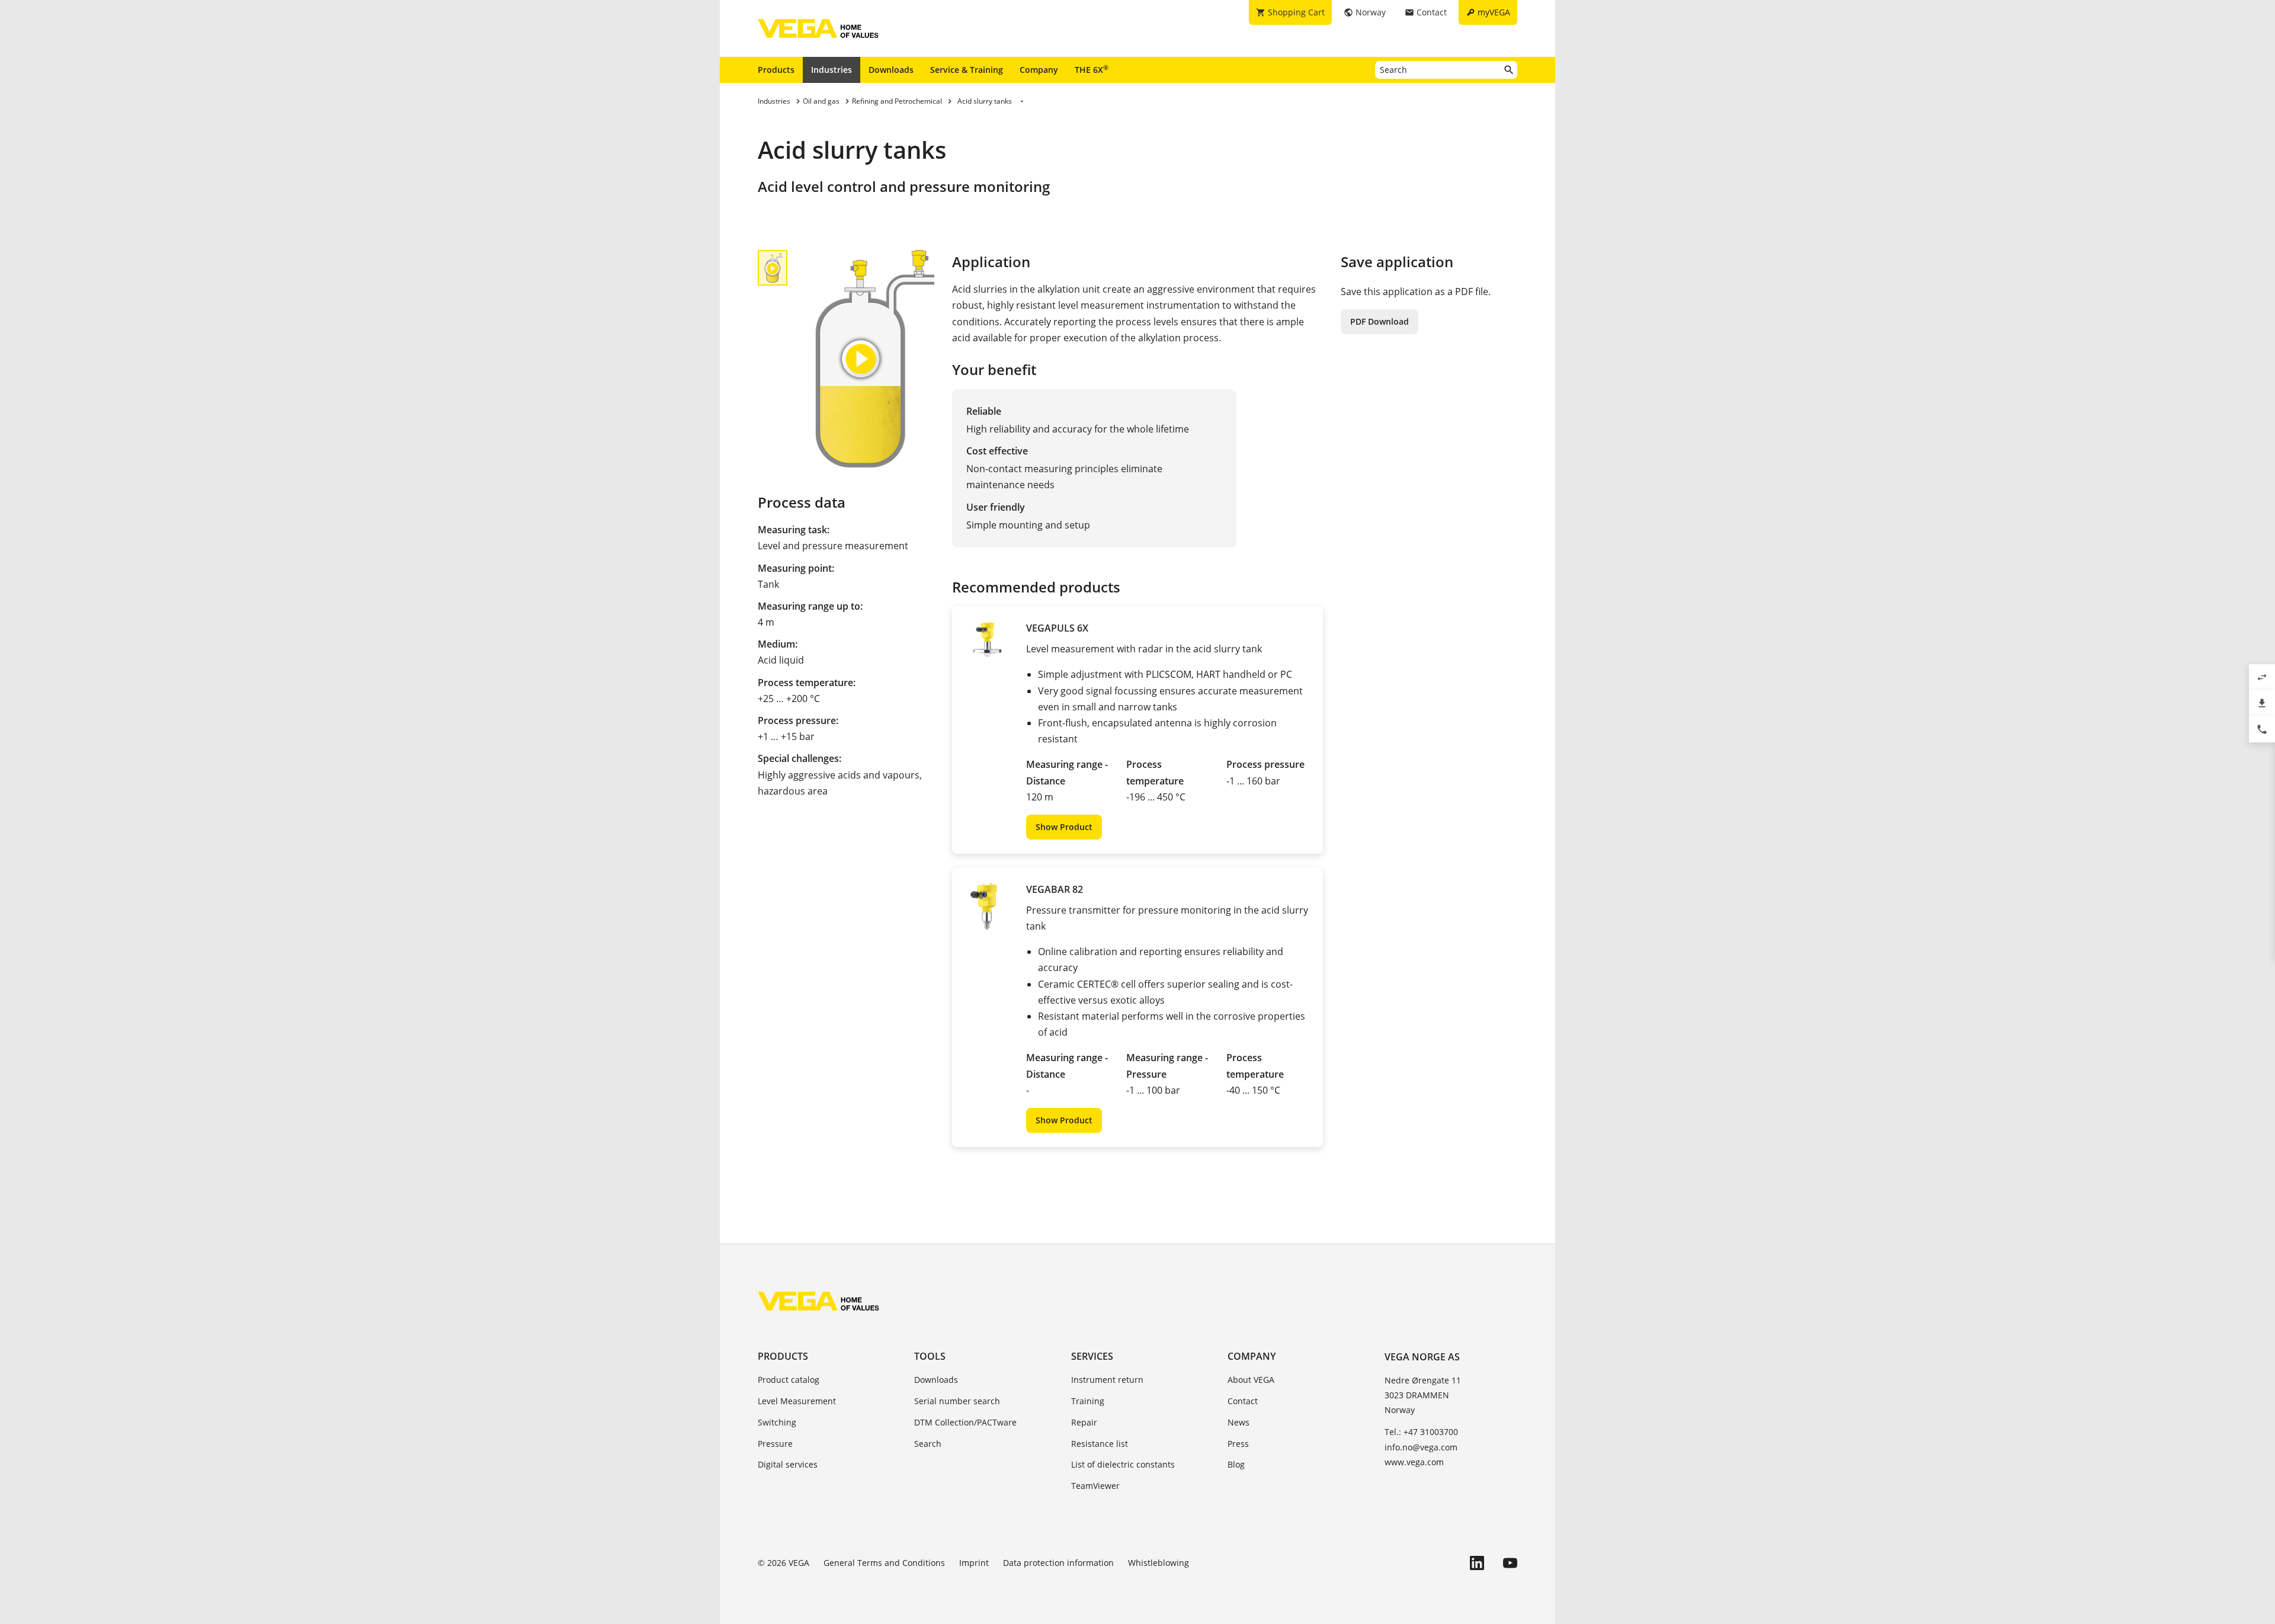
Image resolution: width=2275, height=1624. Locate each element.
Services (1092, 1356)
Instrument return (1107, 1380)
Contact (1243, 1401)
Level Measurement (797, 1401)
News (1239, 1422)
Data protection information (1058, 1563)
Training (1088, 1401)
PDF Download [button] (1380, 321)
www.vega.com (1414, 1462)
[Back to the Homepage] (818, 1301)
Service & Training (967, 70)
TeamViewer (1095, 1486)
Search (928, 1444)
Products (776, 70)
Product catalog (789, 1380)
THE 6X (1092, 69)
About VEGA (1251, 1380)
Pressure (775, 1444)
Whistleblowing (1159, 1563)
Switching (777, 1422)
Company (1039, 70)
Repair (1084, 1422)
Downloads (891, 70)
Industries (832, 70)
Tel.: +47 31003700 (1421, 1432)
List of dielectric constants (1123, 1464)
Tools (930, 1356)
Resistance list (1100, 1444)
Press (1238, 1444)
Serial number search (957, 1401)
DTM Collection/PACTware (965, 1422)
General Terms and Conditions (884, 1563)
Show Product (1064, 827)
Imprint (974, 1563)
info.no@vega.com (1421, 1447)
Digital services (788, 1464)
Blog (1236, 1464)
